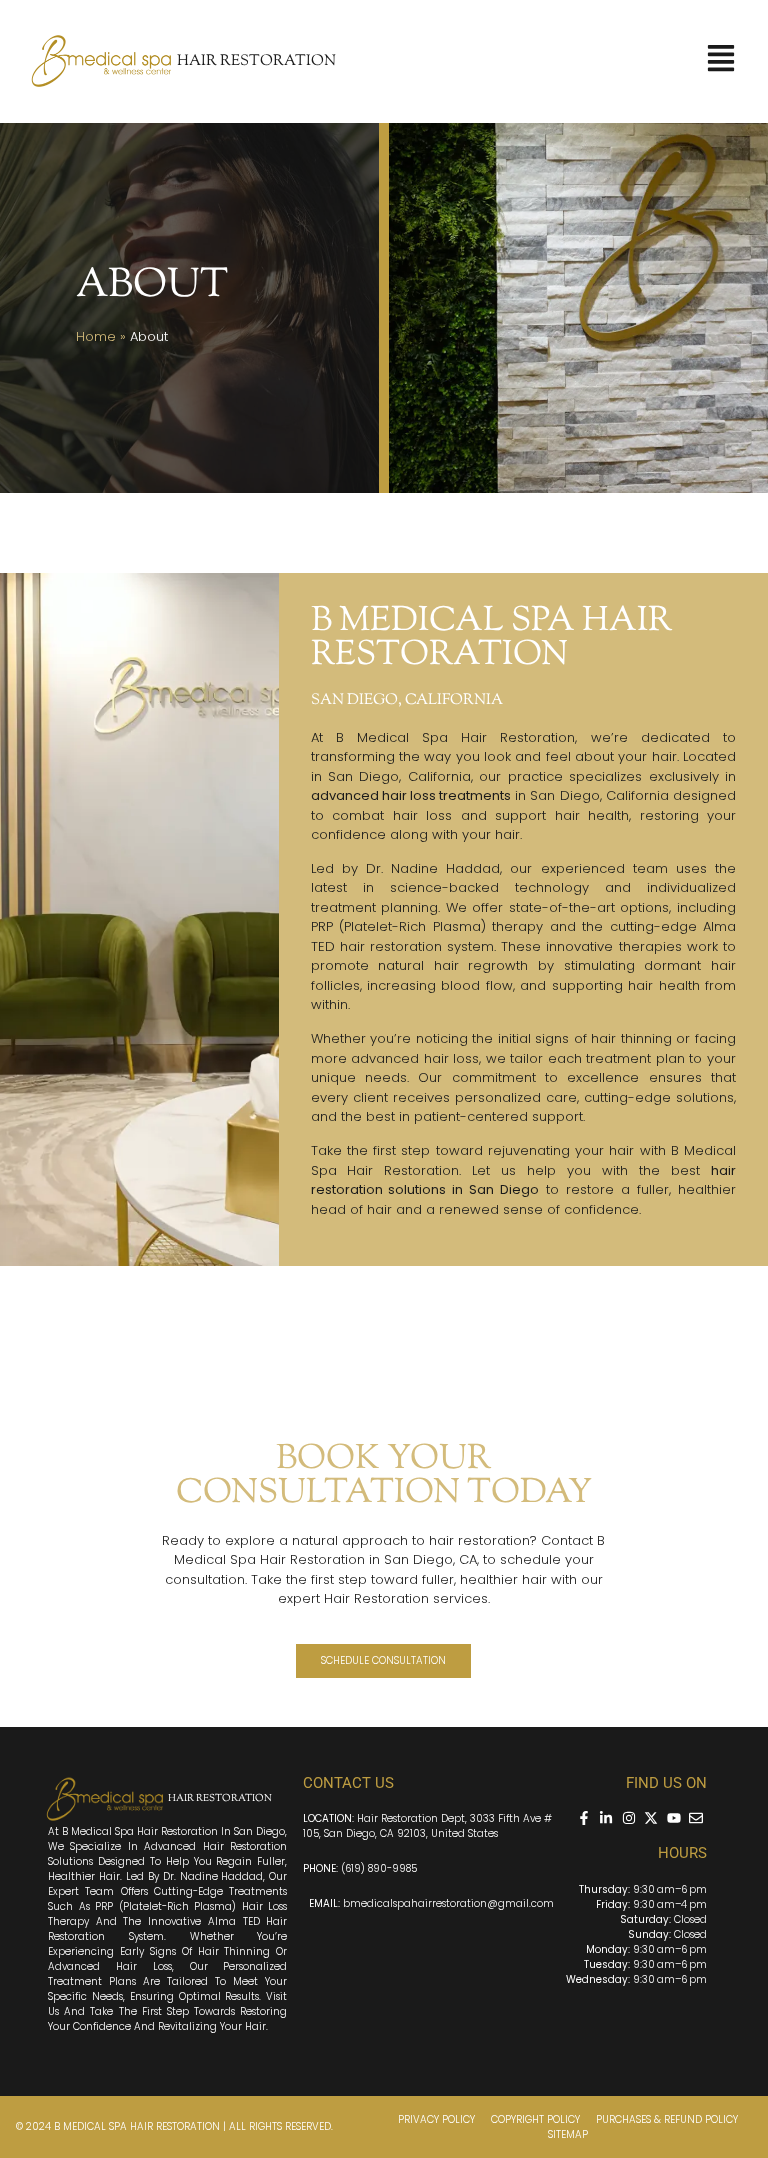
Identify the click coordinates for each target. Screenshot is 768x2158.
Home (96, 336)
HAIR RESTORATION (256, 61)
